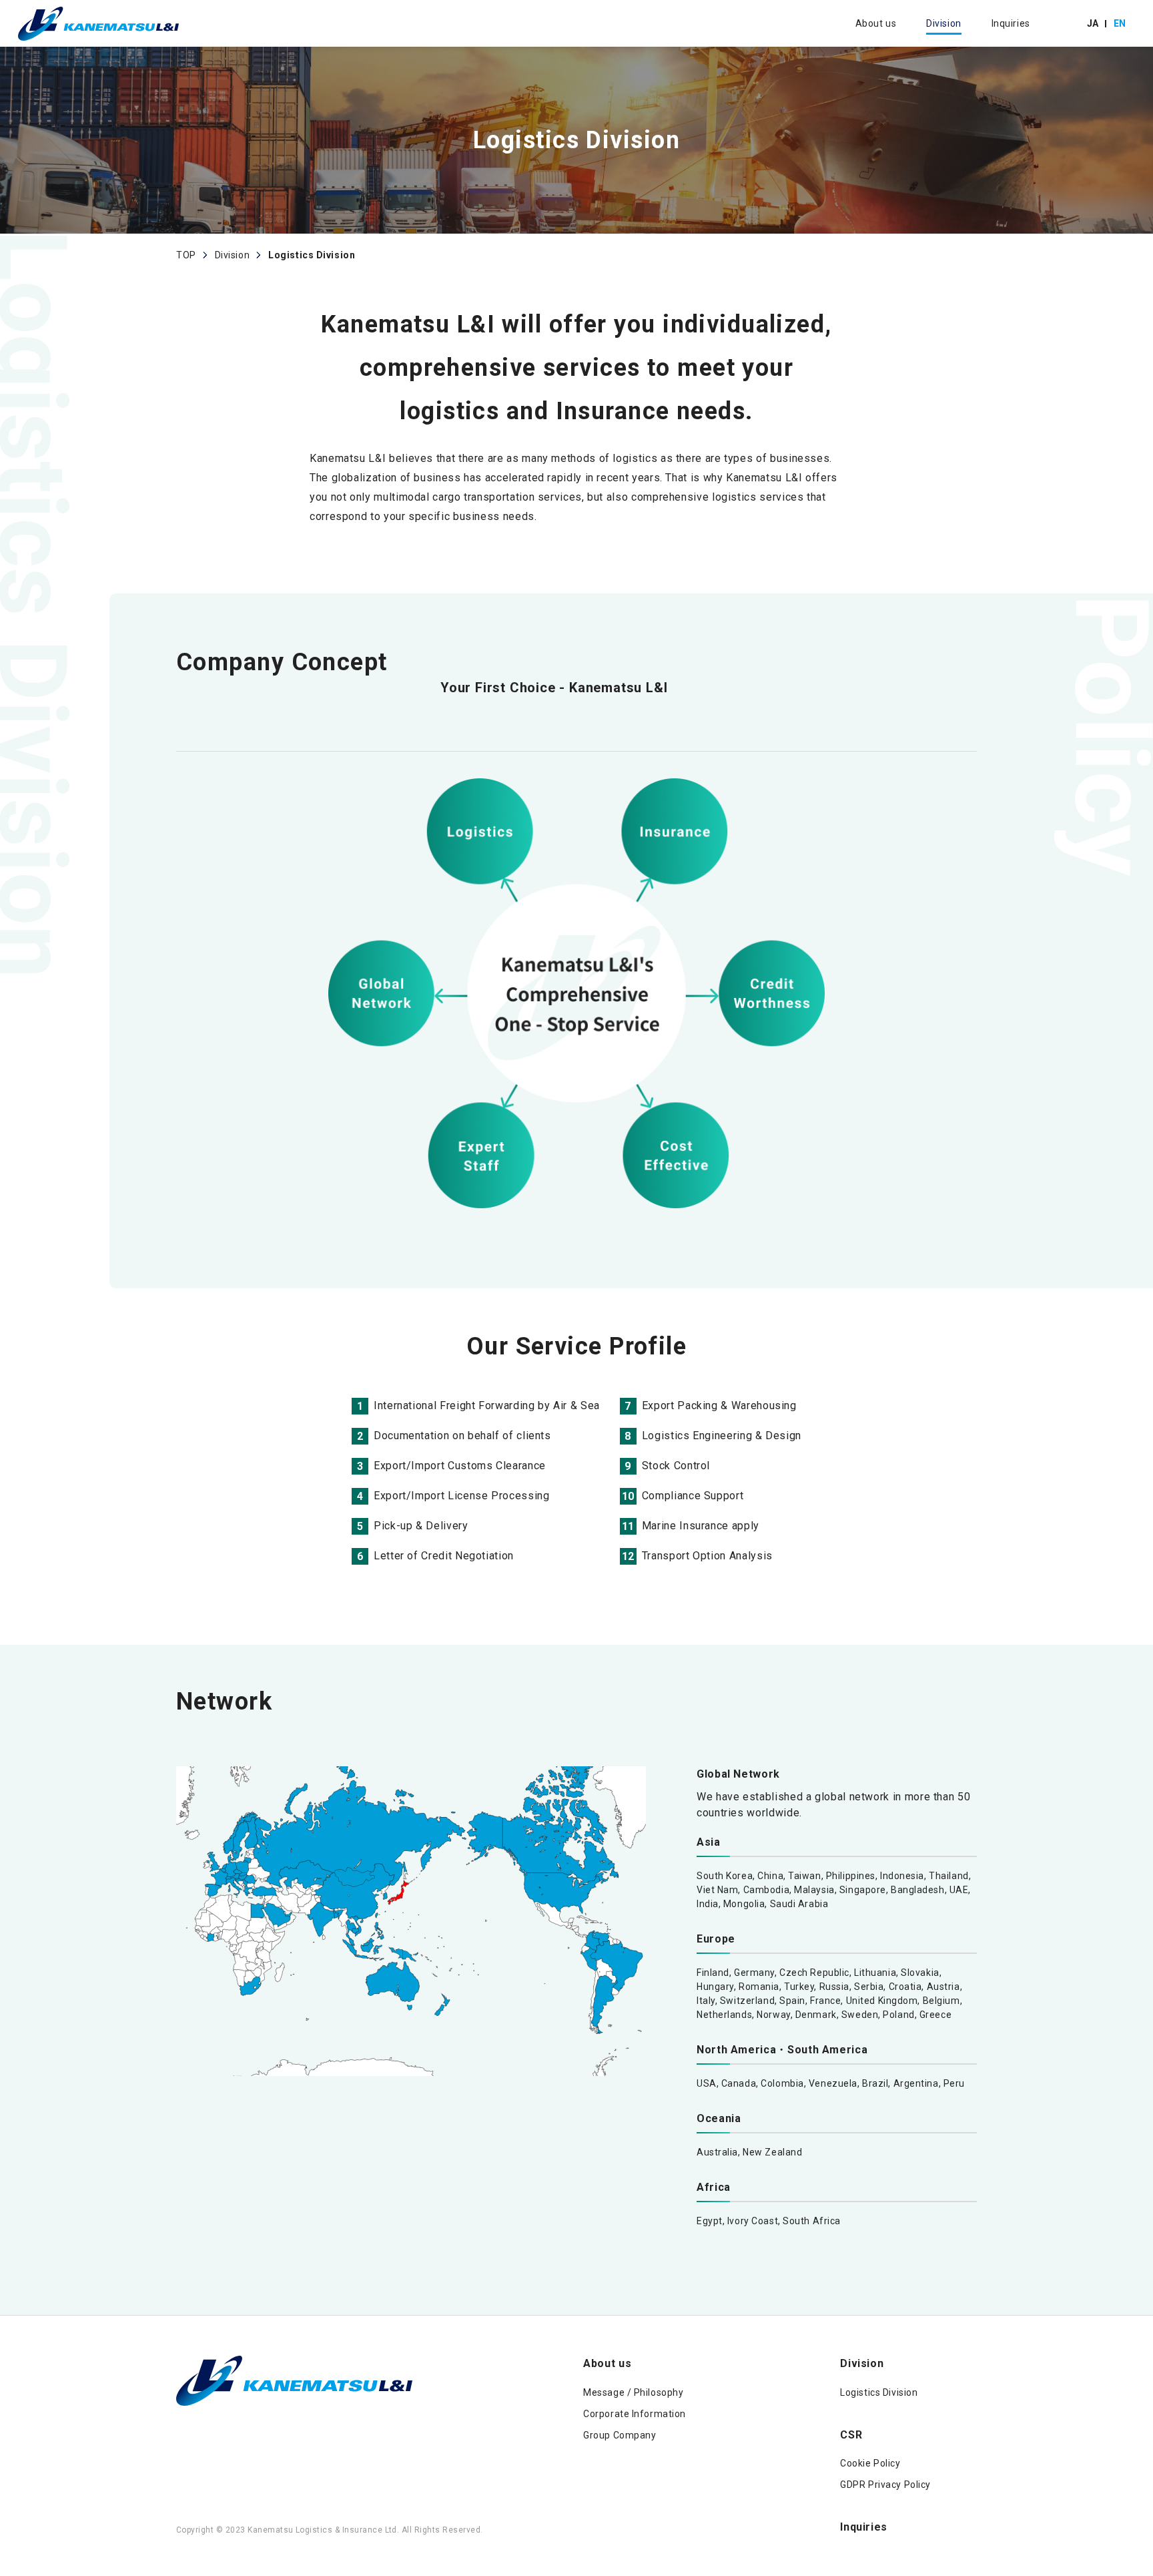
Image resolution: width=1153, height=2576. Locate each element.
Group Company (620, 2435)
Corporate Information (635, 2414)
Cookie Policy (870, 2463)
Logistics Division (879, 2392)
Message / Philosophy (633, 2392)
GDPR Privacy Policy (885, 2485)
